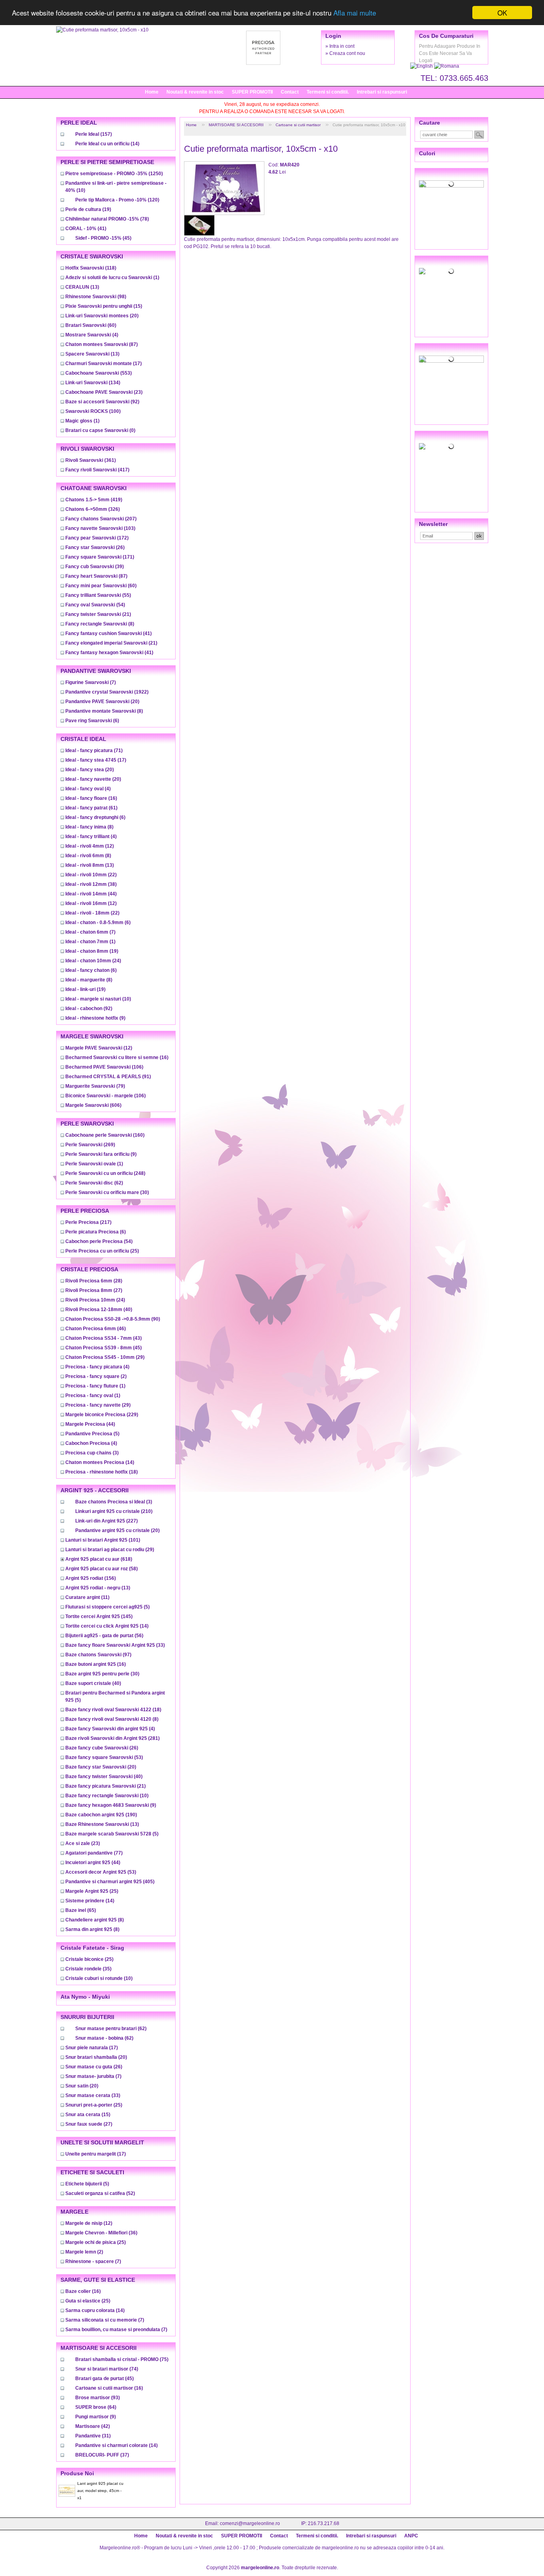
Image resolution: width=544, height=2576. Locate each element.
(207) (101, 519)
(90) (113, 1319)
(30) (107, 1192)
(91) (108, 1077)
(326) (93, 509)
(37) (102, 2455)
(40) (99, 1309)
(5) (92, 1434)
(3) (92, 1453)
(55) (98, 595)
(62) (94, 1183)
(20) (102, 316)
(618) (99, 1559)
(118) (91, 268)
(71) (94, 751)
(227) (107, 1521)
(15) (104, 306)
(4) (92, 335)
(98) (96, 297)
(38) (91, 884)
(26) (95, 547)
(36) (101, 2233)
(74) (107, 2369)
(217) (88, 1222)
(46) (96, 1329)
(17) (104, 364)
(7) (91, 682)
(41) (86, 229)
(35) (88, 1969)
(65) (81, 1910)
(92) (102, 402)
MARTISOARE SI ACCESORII (236, 125)
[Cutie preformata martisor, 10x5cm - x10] (102, 30)
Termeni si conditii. (328, 92)
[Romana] (447, 66)
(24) (93, 961)
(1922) (107, 692)
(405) (110, 1882)
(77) (94, 1853)
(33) (115, 1645)
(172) (97, 538)
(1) (112, 278)
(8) (100, 624)
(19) (88, 209)
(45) (103, 238)
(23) (104, 392)
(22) (91, 875)
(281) (113, 1738)
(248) (105, 1173)
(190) (101, 1815)
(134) (93, 383)
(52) (100, 2193)
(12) (90, 846)
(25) (102, 1251)
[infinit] (451, 184)
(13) (82, 287)
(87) (102, 344)
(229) (102, 1415)
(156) (91, 1578)
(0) (100, 430)
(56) (104, 1636)
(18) (102, 1472)
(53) (104, 1757)
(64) (96, 2407)
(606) (93, 1105)
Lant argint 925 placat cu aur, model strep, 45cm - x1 (100, 2491)
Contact (290, 92)
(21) (98, 614)
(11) (87, 1597)
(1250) (114, 174)
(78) (107, 219)
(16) (91, 798)
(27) (94, 1290)
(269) (90, 1145)
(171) (100, 557)
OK (502, 13)
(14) (107, 144)
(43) (104, 1338)
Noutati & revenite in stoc (195, 92)
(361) (91, 460)
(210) (114, 1511)
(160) (105, 1135)
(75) (122, 2359)
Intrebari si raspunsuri (382, 92)
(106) (104, 1067)
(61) (91, 808)
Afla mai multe (355, 13)
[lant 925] (451, 359)
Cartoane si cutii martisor (298, 125)
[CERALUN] (451, 271)
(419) (94, 500)
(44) (91, 894)
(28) (94, 1281)
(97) (98, 1655)
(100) (93, 411)
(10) (98, 999)
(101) (103, 1540)
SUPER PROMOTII (252, 92)
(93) (98, 2398)
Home (152, 92)
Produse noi (77, 2473)
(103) (100, 528)
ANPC (411, 2536)
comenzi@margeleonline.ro (250, 2523)
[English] (422, 66)
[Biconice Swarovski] (451, 446)
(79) (95, 1086)
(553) (99, 373)
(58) (102, 1569)
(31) (93, 2436)
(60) (91, 325)
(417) (97, 470)
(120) (117, 200)
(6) (92, 721)
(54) (95, 605)
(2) (96, 1376)
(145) (99, 1616)
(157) (94, 134)
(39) (95, 567)
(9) (95, 1018)
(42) (93, 2426)
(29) (105, 1357)
